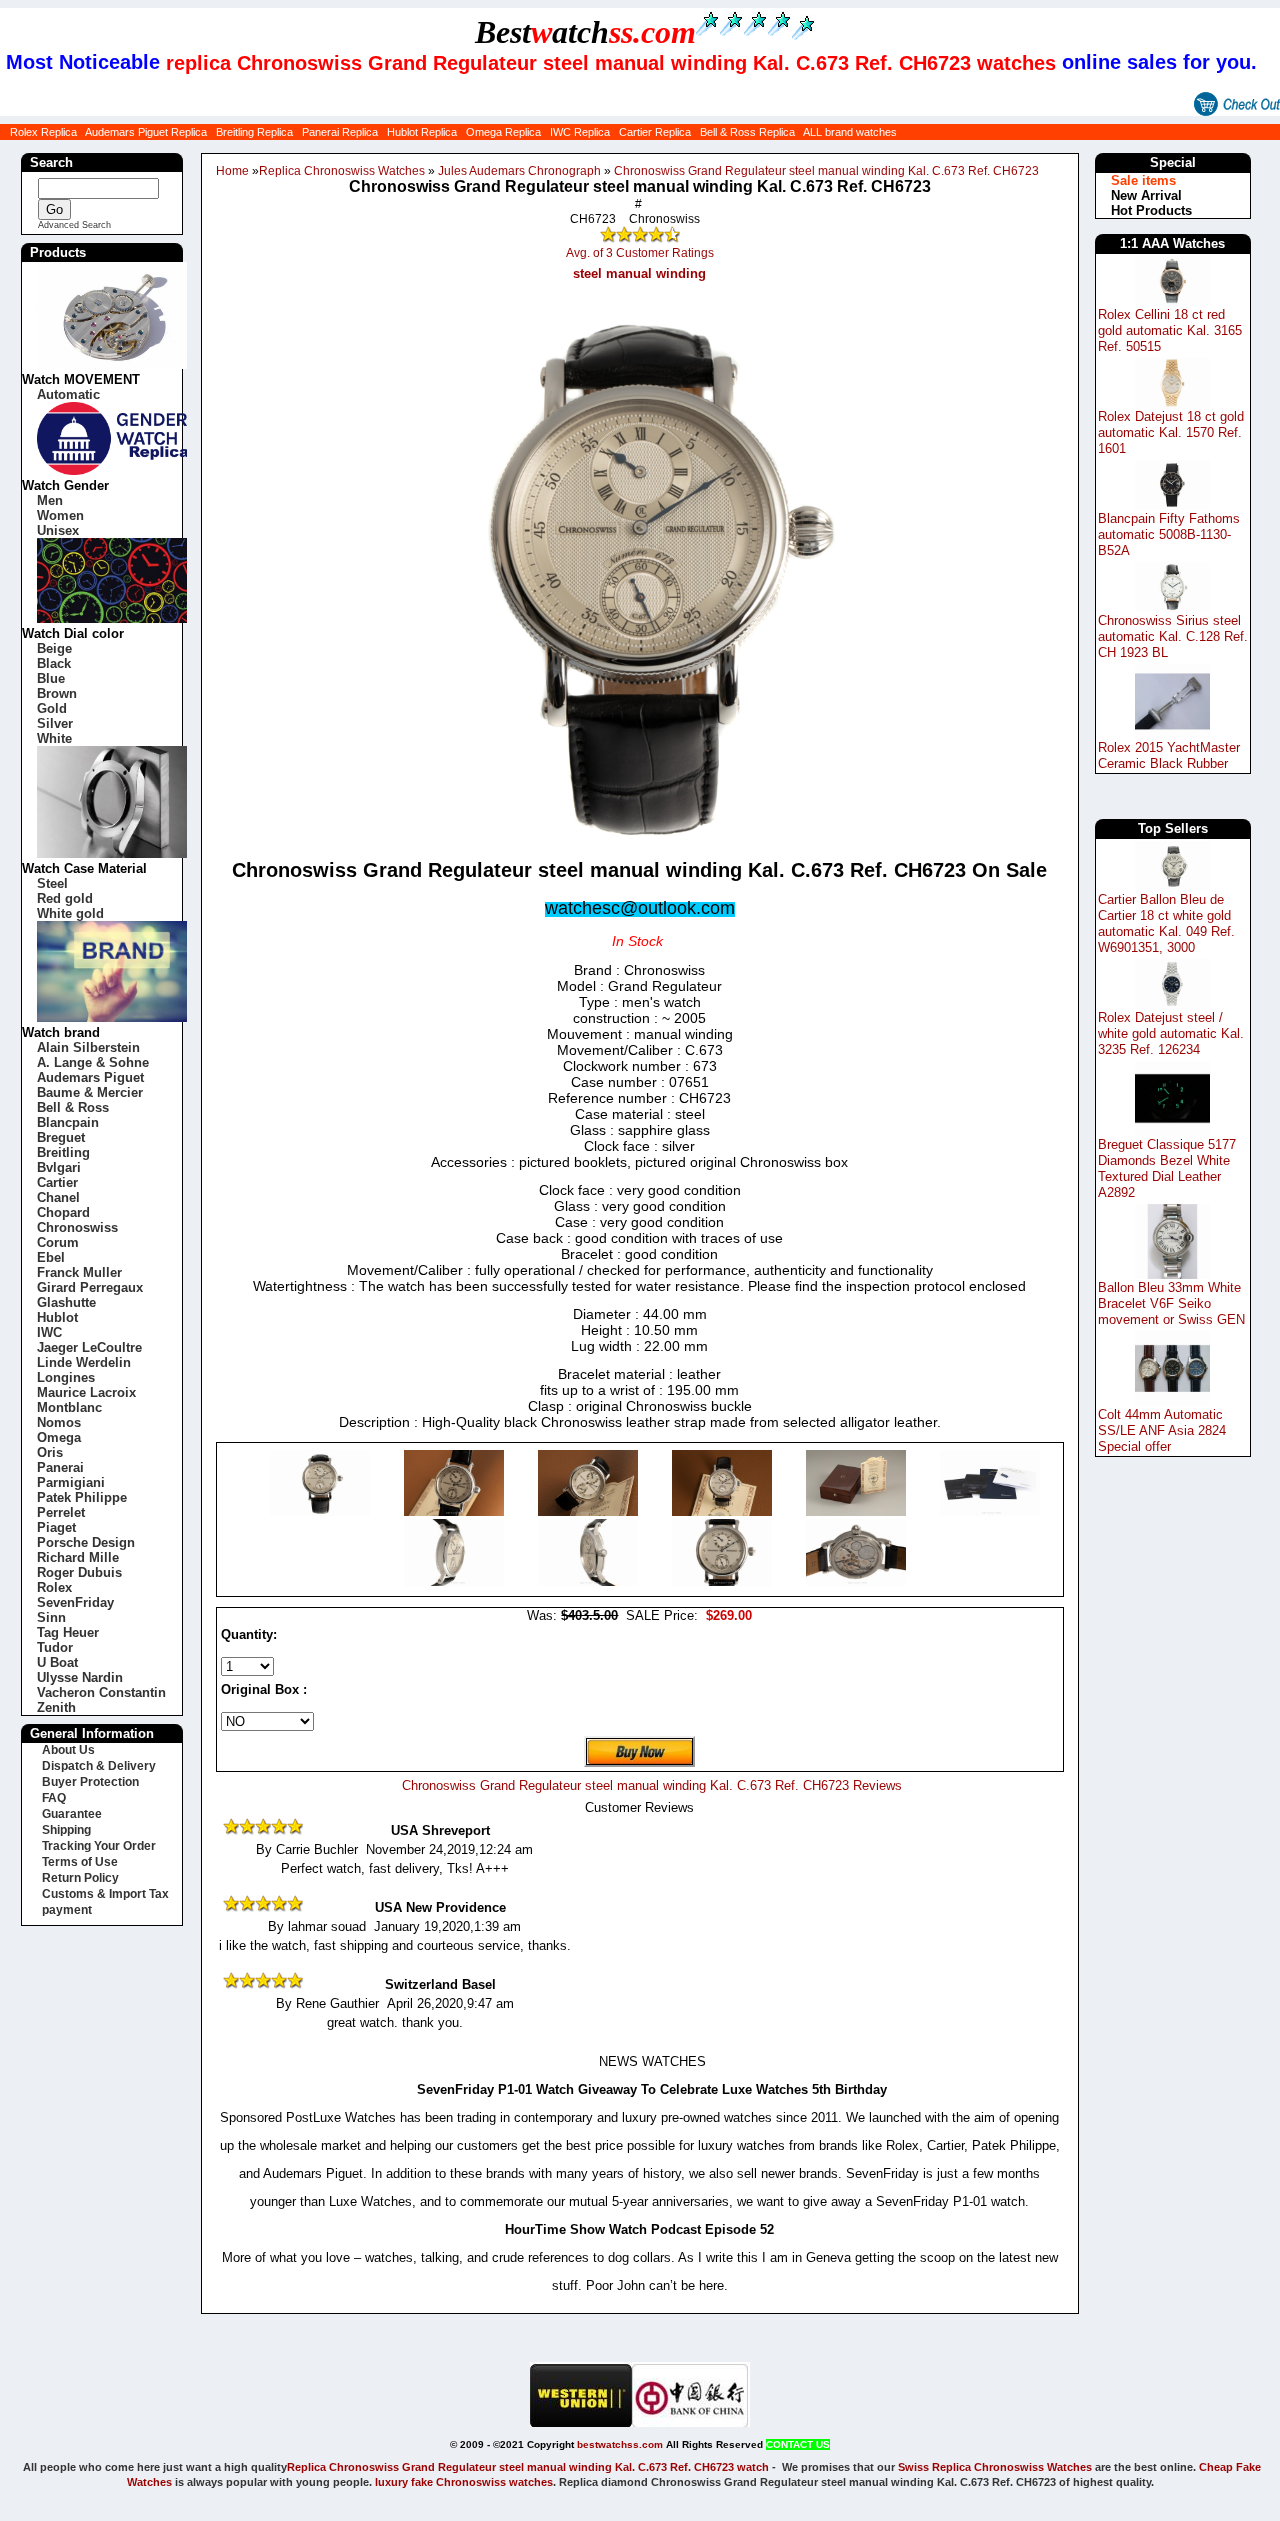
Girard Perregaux (90, 1287)
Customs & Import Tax (105, 1894)
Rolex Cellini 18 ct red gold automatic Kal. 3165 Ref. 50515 (1170, 330)
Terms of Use (80, 1862)
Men (50, 500)
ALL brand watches (850, 132)
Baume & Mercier (90, 1092)
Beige (54, 648)
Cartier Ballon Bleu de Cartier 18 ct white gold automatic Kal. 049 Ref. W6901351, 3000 (1166, 923)
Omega (59, 1437)
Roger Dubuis (79, 1572)
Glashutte (66, 1302)
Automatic (68, 394)
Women (60, 515)
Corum (58, 1242)
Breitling (63, 1152)
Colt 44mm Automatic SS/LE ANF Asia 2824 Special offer (1162, 1430)
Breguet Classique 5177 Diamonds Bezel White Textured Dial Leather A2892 (1167, 1168)
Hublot (57, 1317)
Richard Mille (78, 1557)
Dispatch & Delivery (99, 1766)
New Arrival (1146, 195)
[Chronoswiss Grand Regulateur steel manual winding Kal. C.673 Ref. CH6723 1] (456, 1511)
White (54, 738)
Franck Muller (79, 1272)
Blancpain (68, 1122)
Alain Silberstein (88, 1047)
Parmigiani (71, 1482)
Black (54, 663)
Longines (66, 1377)
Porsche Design (86, 1542)
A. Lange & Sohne (93, 1062)
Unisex (58, 530)
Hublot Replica (422, 132)
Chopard (63, 1212)
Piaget (56, 1527)
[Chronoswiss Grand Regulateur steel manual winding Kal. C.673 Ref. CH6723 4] (858, 1511)
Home (232, 171)
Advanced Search (74, 225)
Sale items (1143, 180)
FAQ (54, 1798)
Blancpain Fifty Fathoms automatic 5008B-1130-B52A (1169, 534)
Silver (55, 723)
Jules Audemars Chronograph (519, 171)
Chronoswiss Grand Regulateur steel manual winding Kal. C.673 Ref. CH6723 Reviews (652, 1785)
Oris (50, 1452)
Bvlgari (59, 1167)
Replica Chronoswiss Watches (342, 171)
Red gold (65, 898)
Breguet (61, 1137)
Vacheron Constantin (101, 1692)
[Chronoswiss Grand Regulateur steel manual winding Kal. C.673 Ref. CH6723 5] (990, 1511)
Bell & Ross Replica (747, 132)
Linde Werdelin (84, 1362)
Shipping (66, 1830)
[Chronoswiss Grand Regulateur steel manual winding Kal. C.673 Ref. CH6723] (322, 1511)
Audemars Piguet (90, 1077)
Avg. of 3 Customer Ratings (640, 253)
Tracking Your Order (99, 1846)
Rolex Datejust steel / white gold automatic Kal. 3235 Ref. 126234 (1171, 1033)
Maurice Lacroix (86, 1392)
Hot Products (1151, 210)
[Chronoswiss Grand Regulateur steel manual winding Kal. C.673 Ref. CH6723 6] (456, 1581)
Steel (52, 883)
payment (67, 1910)
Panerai (60, 1467)
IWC (49, 1332)
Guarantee (72, 1814)
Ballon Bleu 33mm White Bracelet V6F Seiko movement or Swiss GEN (1171, 1303)
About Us (68, 1750)
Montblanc (69, 1407)
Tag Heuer (68, 1632)
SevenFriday (75, 1602)
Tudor (55, 1647)
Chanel (58, 1197)
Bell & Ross (73, 1107)
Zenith (56, 1707)
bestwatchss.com (620, 2444)
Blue (51, 678)
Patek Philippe (82, 1497)
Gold (52, 708)
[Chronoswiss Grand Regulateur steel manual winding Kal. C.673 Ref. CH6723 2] (590, 1511)
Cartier (57, 1182)
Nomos (59, 1422)
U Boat (57, 1662)
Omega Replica (503, 132)
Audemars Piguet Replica (146, 132)
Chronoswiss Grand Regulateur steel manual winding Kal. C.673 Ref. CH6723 (826, 171)
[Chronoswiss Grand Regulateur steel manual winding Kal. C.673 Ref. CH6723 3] (724, 1511)
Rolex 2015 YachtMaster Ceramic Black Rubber (1169, 755)
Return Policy (80, 1878)
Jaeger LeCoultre (89, 1347)
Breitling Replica (254, 132)
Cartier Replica (655, 132)
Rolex (54, 1587)
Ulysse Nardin (80, 1677)
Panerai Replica (340, 132)
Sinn (51, 1617)
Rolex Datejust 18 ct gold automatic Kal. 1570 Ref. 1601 (1171, 432)
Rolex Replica (43, 132)
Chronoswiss (77, 1227)
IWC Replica (580, 132)
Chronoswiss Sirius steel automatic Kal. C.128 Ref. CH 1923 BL (1173, 636)
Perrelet (61, 1512)
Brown (57, 693)
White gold (70, 913)
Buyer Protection (90, 1782)
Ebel (51, 1257)
